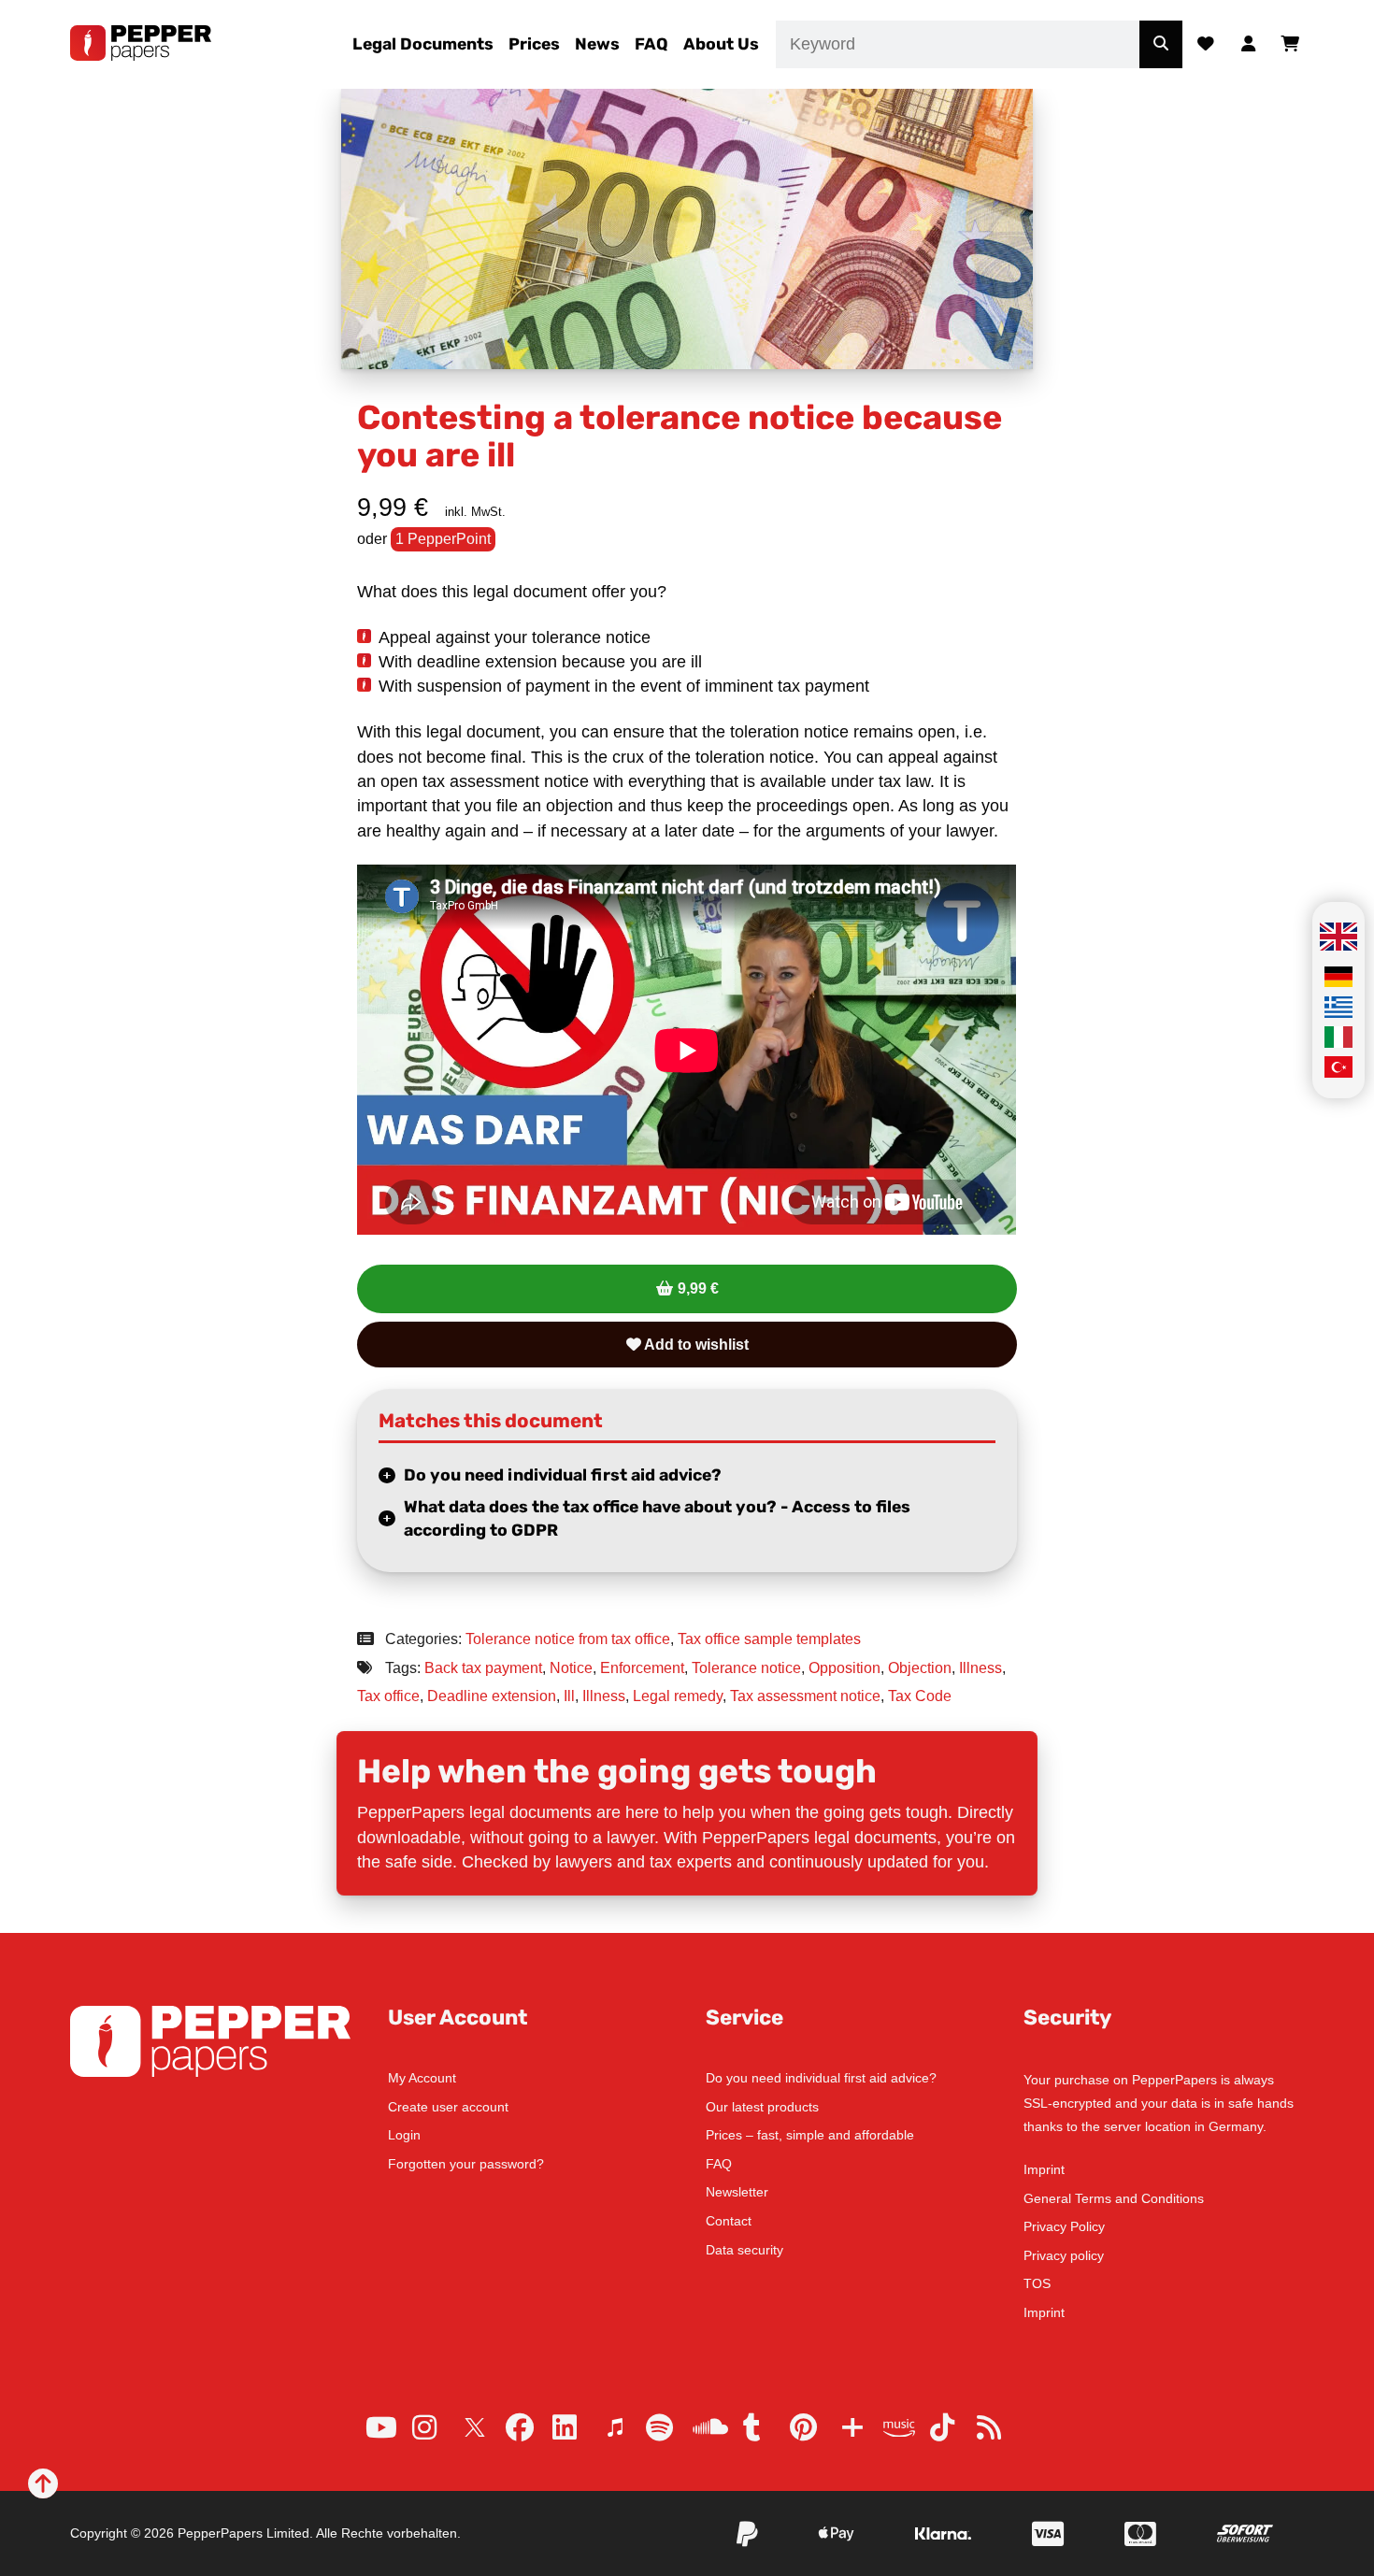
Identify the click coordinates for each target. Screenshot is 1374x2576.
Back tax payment (483, 1668)
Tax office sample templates (769, 1639)
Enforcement (642, 1668)
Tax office (388, 1696)
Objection (920, 1668)
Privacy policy (1064, 2255)
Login (404, 2135)
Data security (744, 2250)
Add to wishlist (695, 1345)
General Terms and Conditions (1114, 2198)
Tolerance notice (746, 1668)
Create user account (448, 2107)
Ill (569, 1696)
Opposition (844, 1668)
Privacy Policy (1064, 2226)
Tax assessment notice (805, 1696)
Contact (729, 2221)
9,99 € (698, 1288)
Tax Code (920, 1696)
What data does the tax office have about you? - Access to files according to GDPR (657, 1518)
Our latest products (762, 2107)
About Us (721, 44)
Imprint (1044, 2169)
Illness (980, 1668)
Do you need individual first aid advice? (563, 1475)
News (597, 44)
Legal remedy (678, 1696)
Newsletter (737, 2192)
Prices (534, 44)
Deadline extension (492, 1696)
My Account (422, 2078)
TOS (1037, 2283)
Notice (571, 1668)
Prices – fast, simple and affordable (810, 2135)
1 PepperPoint (443, 539)
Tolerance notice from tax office (568, 1639)
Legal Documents (423, 44)
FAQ (651, 44)
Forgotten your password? (466, 2164)
